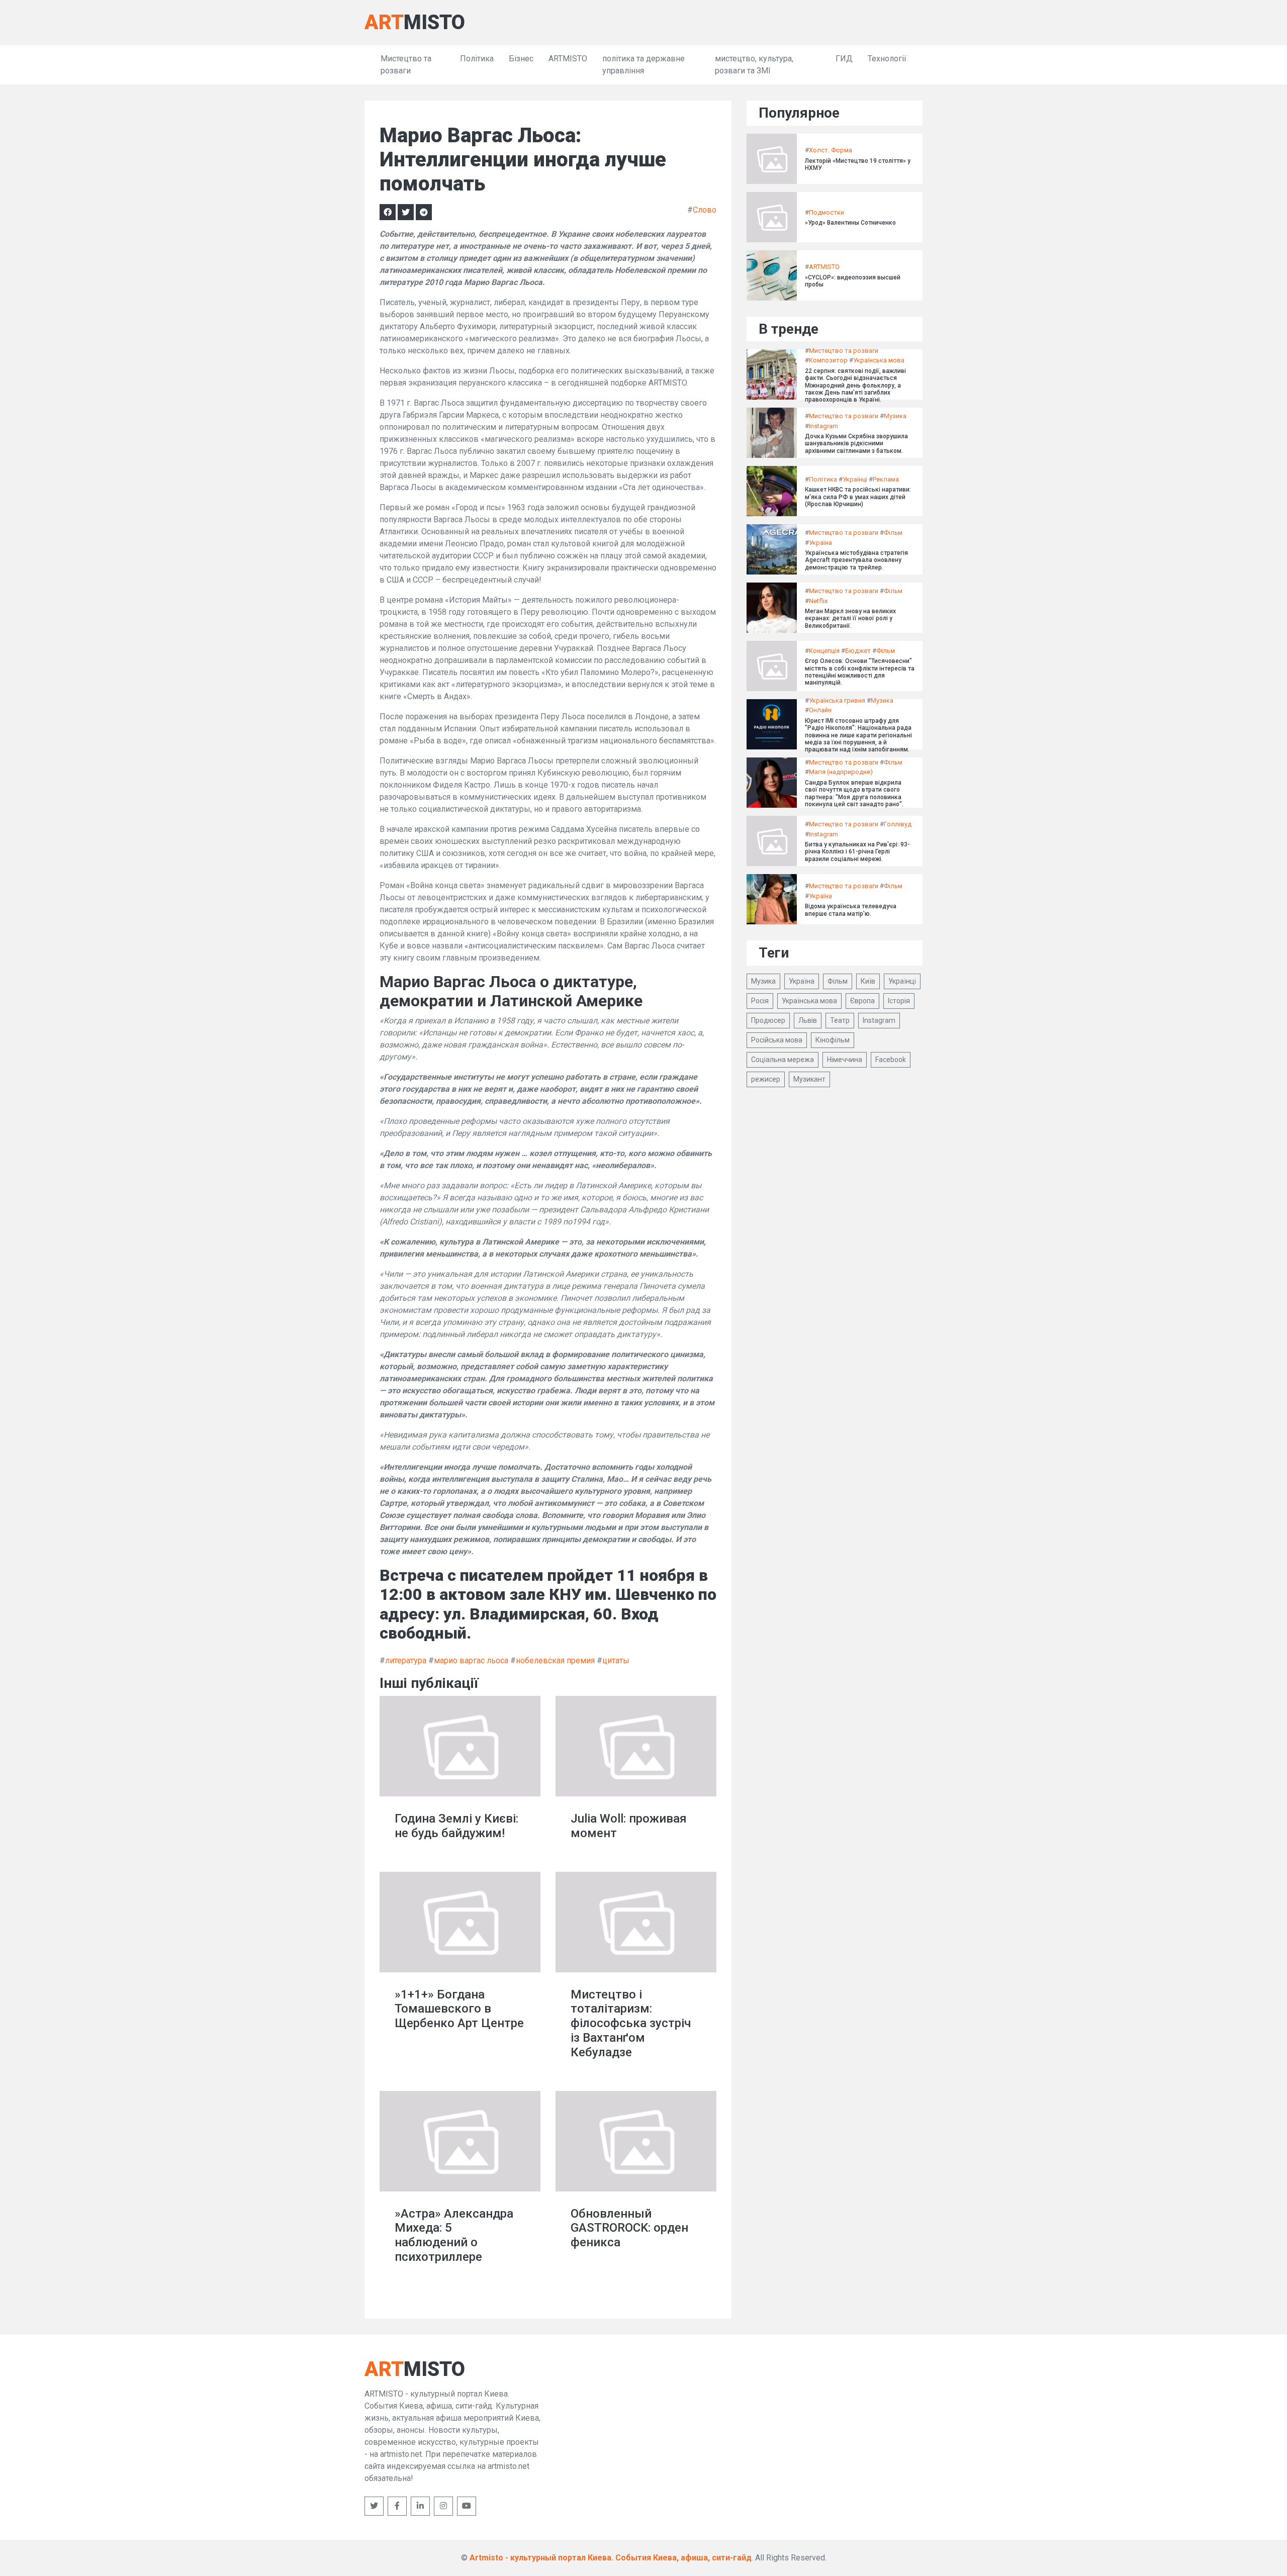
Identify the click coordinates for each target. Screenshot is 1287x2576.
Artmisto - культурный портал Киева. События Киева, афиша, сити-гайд (611, 2558)
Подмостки (826, 212)
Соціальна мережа (783, 1060)
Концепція (824, 651)
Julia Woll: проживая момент (629, 1826)
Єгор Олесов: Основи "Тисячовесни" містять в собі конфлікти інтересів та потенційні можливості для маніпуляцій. (860, 672)
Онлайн (820, 710)
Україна (820, 543)
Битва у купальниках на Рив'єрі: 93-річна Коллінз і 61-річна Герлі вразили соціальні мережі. (857, 852)
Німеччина (845, 1060)
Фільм (893, 533)
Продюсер (768, 1020)
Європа (862, 1001)
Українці (855, 479)
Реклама (886, 479)
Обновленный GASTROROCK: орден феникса (629, 2228)
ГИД (844, 59)
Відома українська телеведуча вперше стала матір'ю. (851, 910)
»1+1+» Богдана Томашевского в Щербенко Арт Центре (459, 2009)
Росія (760, 1001)
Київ (868, 981)
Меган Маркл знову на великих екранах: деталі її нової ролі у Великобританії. (850, 618)
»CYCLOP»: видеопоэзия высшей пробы (853, 281)
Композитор (828, 360)
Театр (840, 1020)
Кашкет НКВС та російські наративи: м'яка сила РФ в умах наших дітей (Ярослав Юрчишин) (858, 497)
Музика (895, 416)
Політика (477, 59)
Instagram (823, 426)
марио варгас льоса (471, 1660)
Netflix (818, 601)
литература (406, 1660)
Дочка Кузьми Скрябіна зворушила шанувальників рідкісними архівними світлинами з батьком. (856, 444)
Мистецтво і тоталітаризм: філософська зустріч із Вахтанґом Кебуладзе (631, 2023)
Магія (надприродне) (841, 772)
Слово (705, 210)
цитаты (616, 1660)
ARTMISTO (568, 59)
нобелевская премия (555, 1660)
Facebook (891, 1060)
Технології (887, 59)
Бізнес (521, 59)
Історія (899, 1001)
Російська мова (777, 1040)
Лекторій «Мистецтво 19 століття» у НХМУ (858, 164)
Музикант (809, 1079)
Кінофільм (833, 1040)
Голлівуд (898, 824)
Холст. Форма (831, 150)
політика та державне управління (643, 65)
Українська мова (879, 360)
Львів (808, 1020)
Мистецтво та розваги (406, 65)
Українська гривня (837, 700)
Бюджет (858, 651)
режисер (766, 1079)
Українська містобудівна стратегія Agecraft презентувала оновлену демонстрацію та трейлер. (856, 560)
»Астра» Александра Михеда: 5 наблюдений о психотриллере (454, 2235)
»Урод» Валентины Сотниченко (850, 223)
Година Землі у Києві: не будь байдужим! (456, 1826)
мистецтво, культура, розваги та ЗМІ (754, 65)
